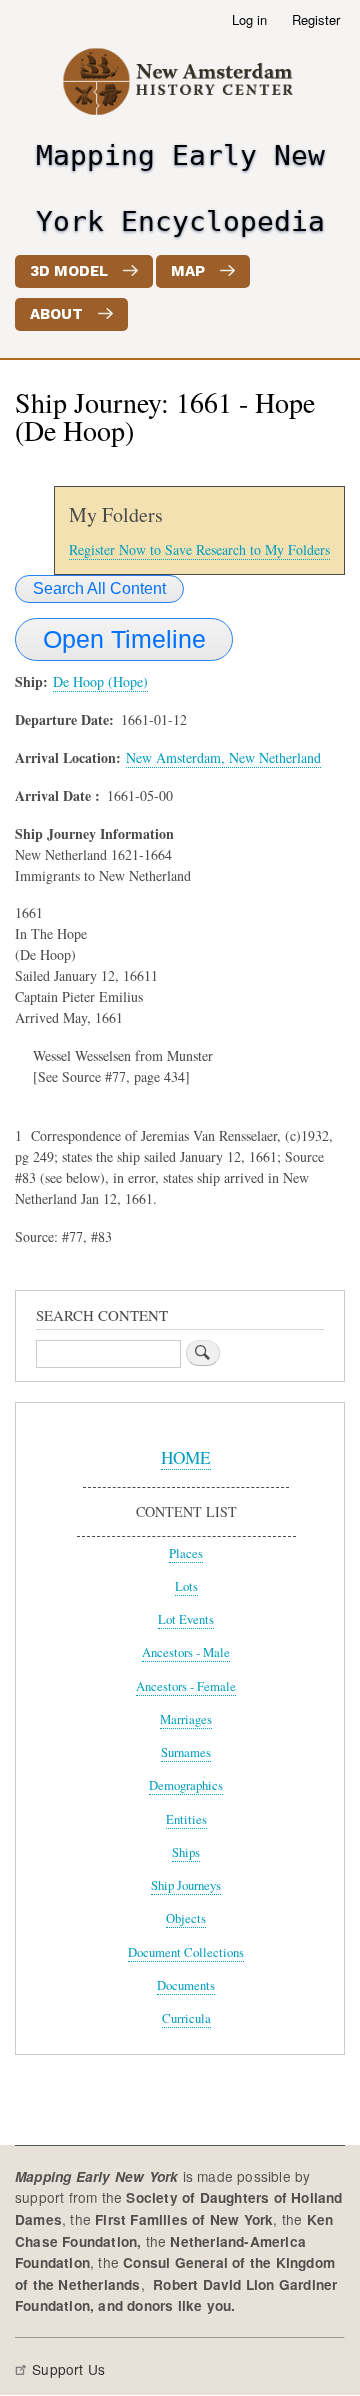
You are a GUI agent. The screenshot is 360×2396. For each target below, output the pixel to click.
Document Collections (186, 1952)
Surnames (186, 1752)
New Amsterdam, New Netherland (223, 757)
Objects (186, 1918)
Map (188, 271)
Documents (186, 1985)
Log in (249, 19)
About (56, 314)
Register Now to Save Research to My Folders (199, 549)
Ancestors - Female (186, 1686)
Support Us (68, 2369)
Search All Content (99, 588)
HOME (186, 1457)
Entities (186, 1819)
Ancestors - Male (186, 1652)
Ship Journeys (186, 1885)
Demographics (186, 1785)
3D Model (69, 271)
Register (316, 19)
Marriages (186, 1719)
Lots (186, 1586)
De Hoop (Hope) (100, 681)
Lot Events (186, 1619)
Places (186, 1553)
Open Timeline (124, 639)
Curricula (186, 2018)
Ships (186, 1852)
